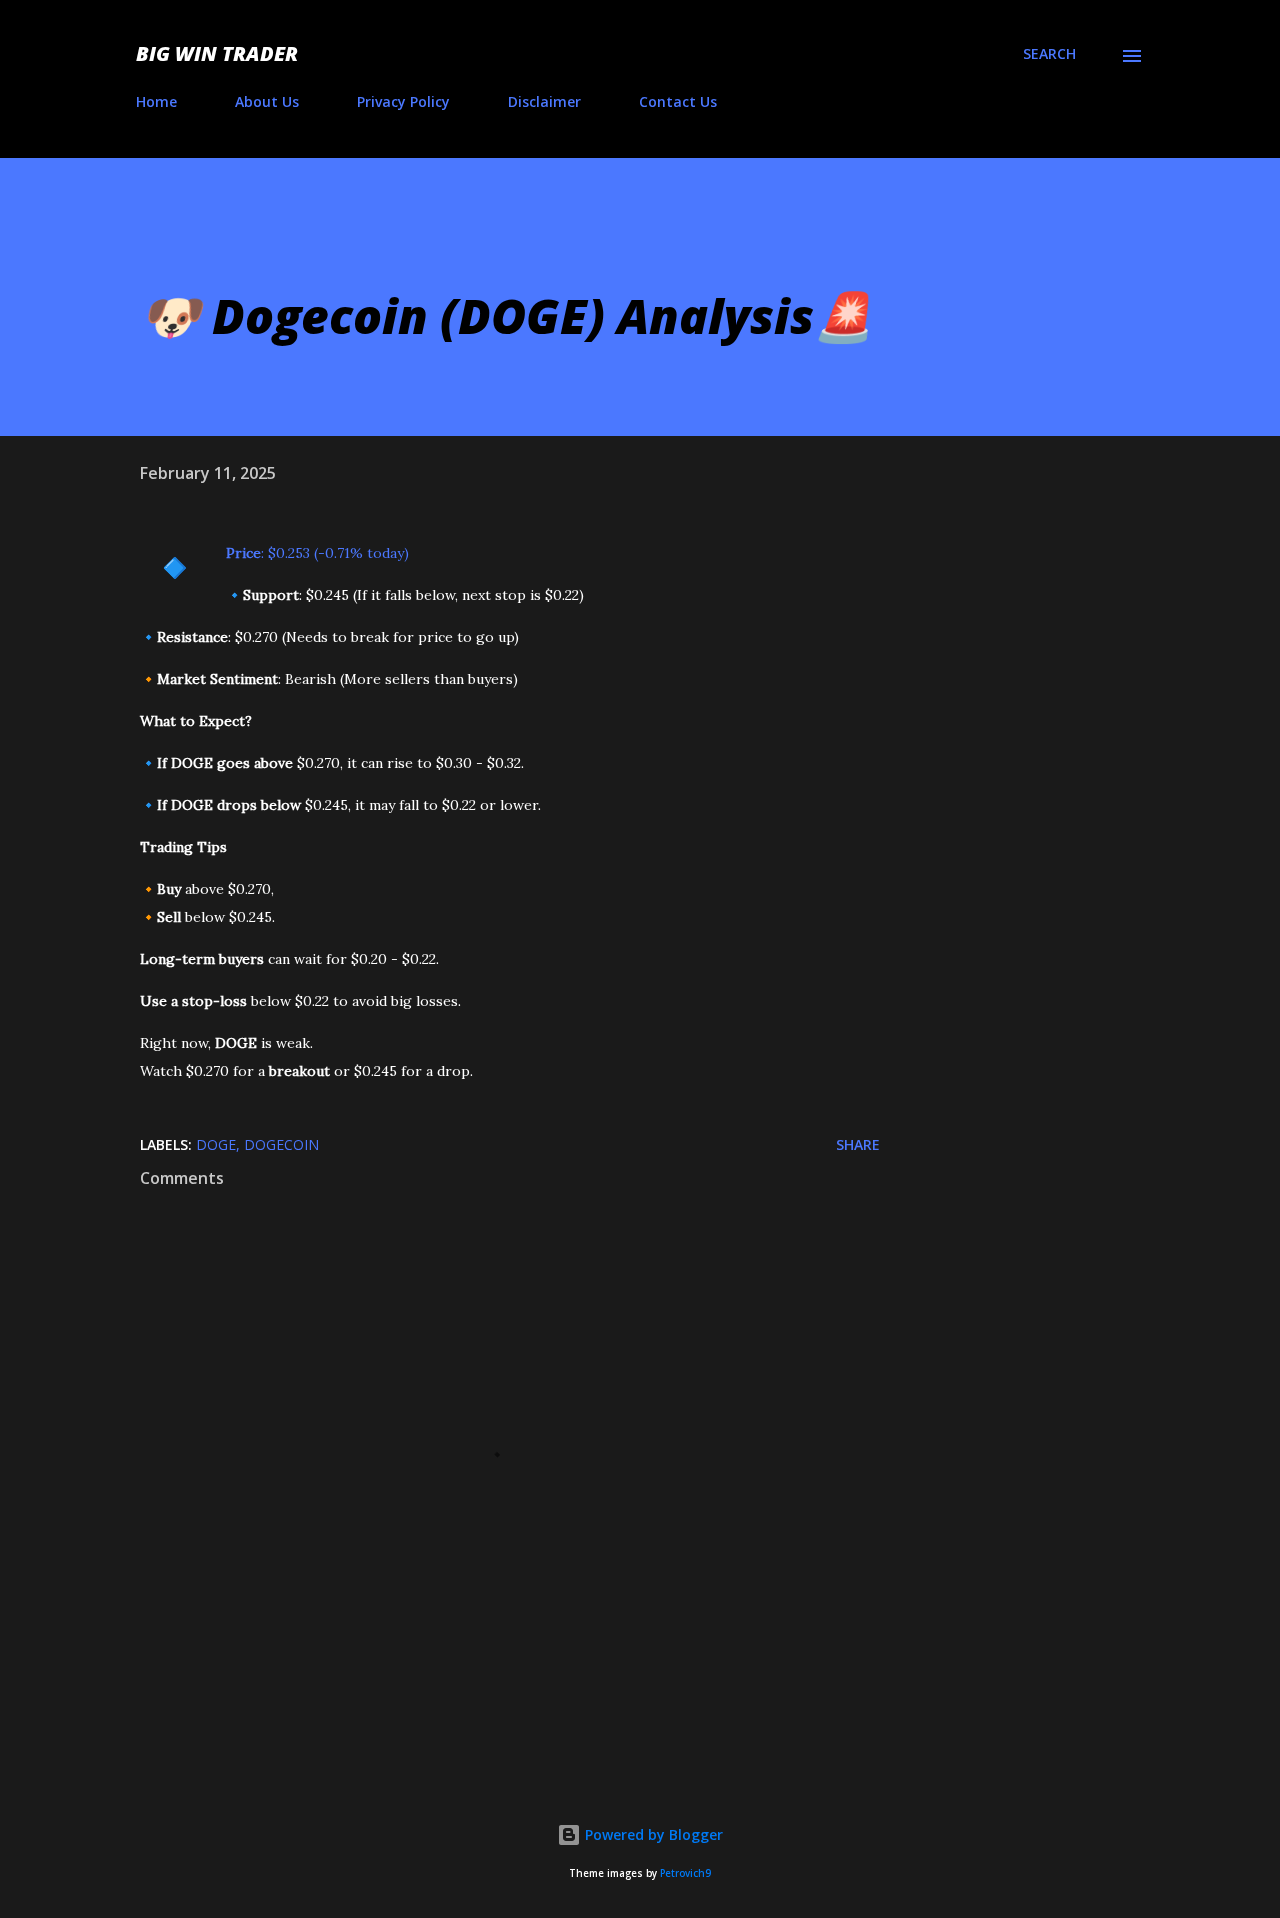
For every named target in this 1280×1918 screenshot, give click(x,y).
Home (156, 101)
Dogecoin (281, 1144)
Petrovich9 (685, 1873)
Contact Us (678, 101)
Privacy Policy (403, 101)
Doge (216, 1144)
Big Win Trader (217, 53)
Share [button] (858, 1144)
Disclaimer (544, 101)
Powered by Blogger (652, 1834)
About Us (267, 101)
